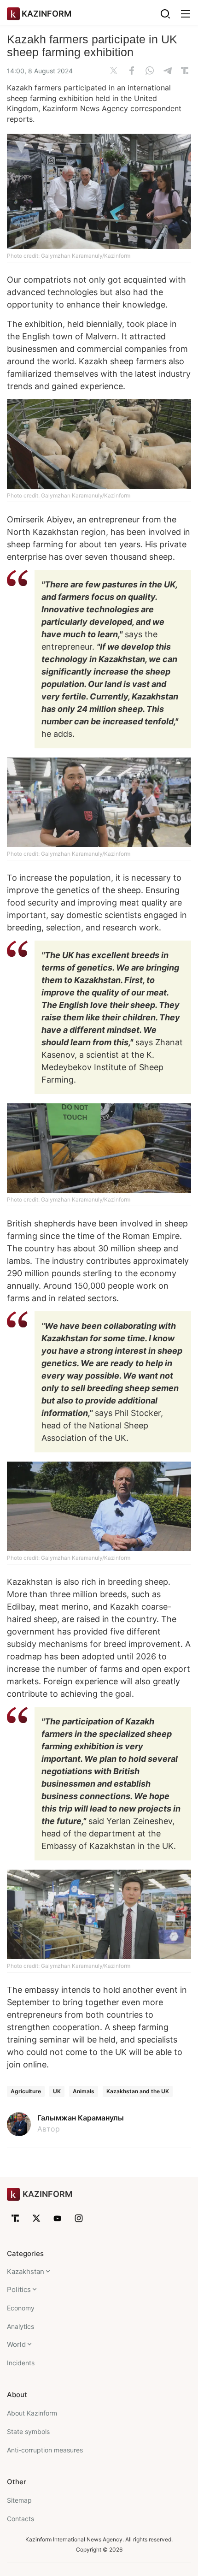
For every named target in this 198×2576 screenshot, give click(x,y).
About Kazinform (32, 2413)
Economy (21, 2308)
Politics (19, 2289)
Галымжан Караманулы (81, 2118)
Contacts (20, 2519)
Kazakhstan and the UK (138, 2091)
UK (57, 2091)
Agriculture (26, 2091)
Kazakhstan (26, 2271)
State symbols (28, 2431)
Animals (84, 2091)
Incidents (21, 2363)
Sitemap (19, 2500)
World (16, 2344)
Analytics (20, 2326)
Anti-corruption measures (45, 2450)
